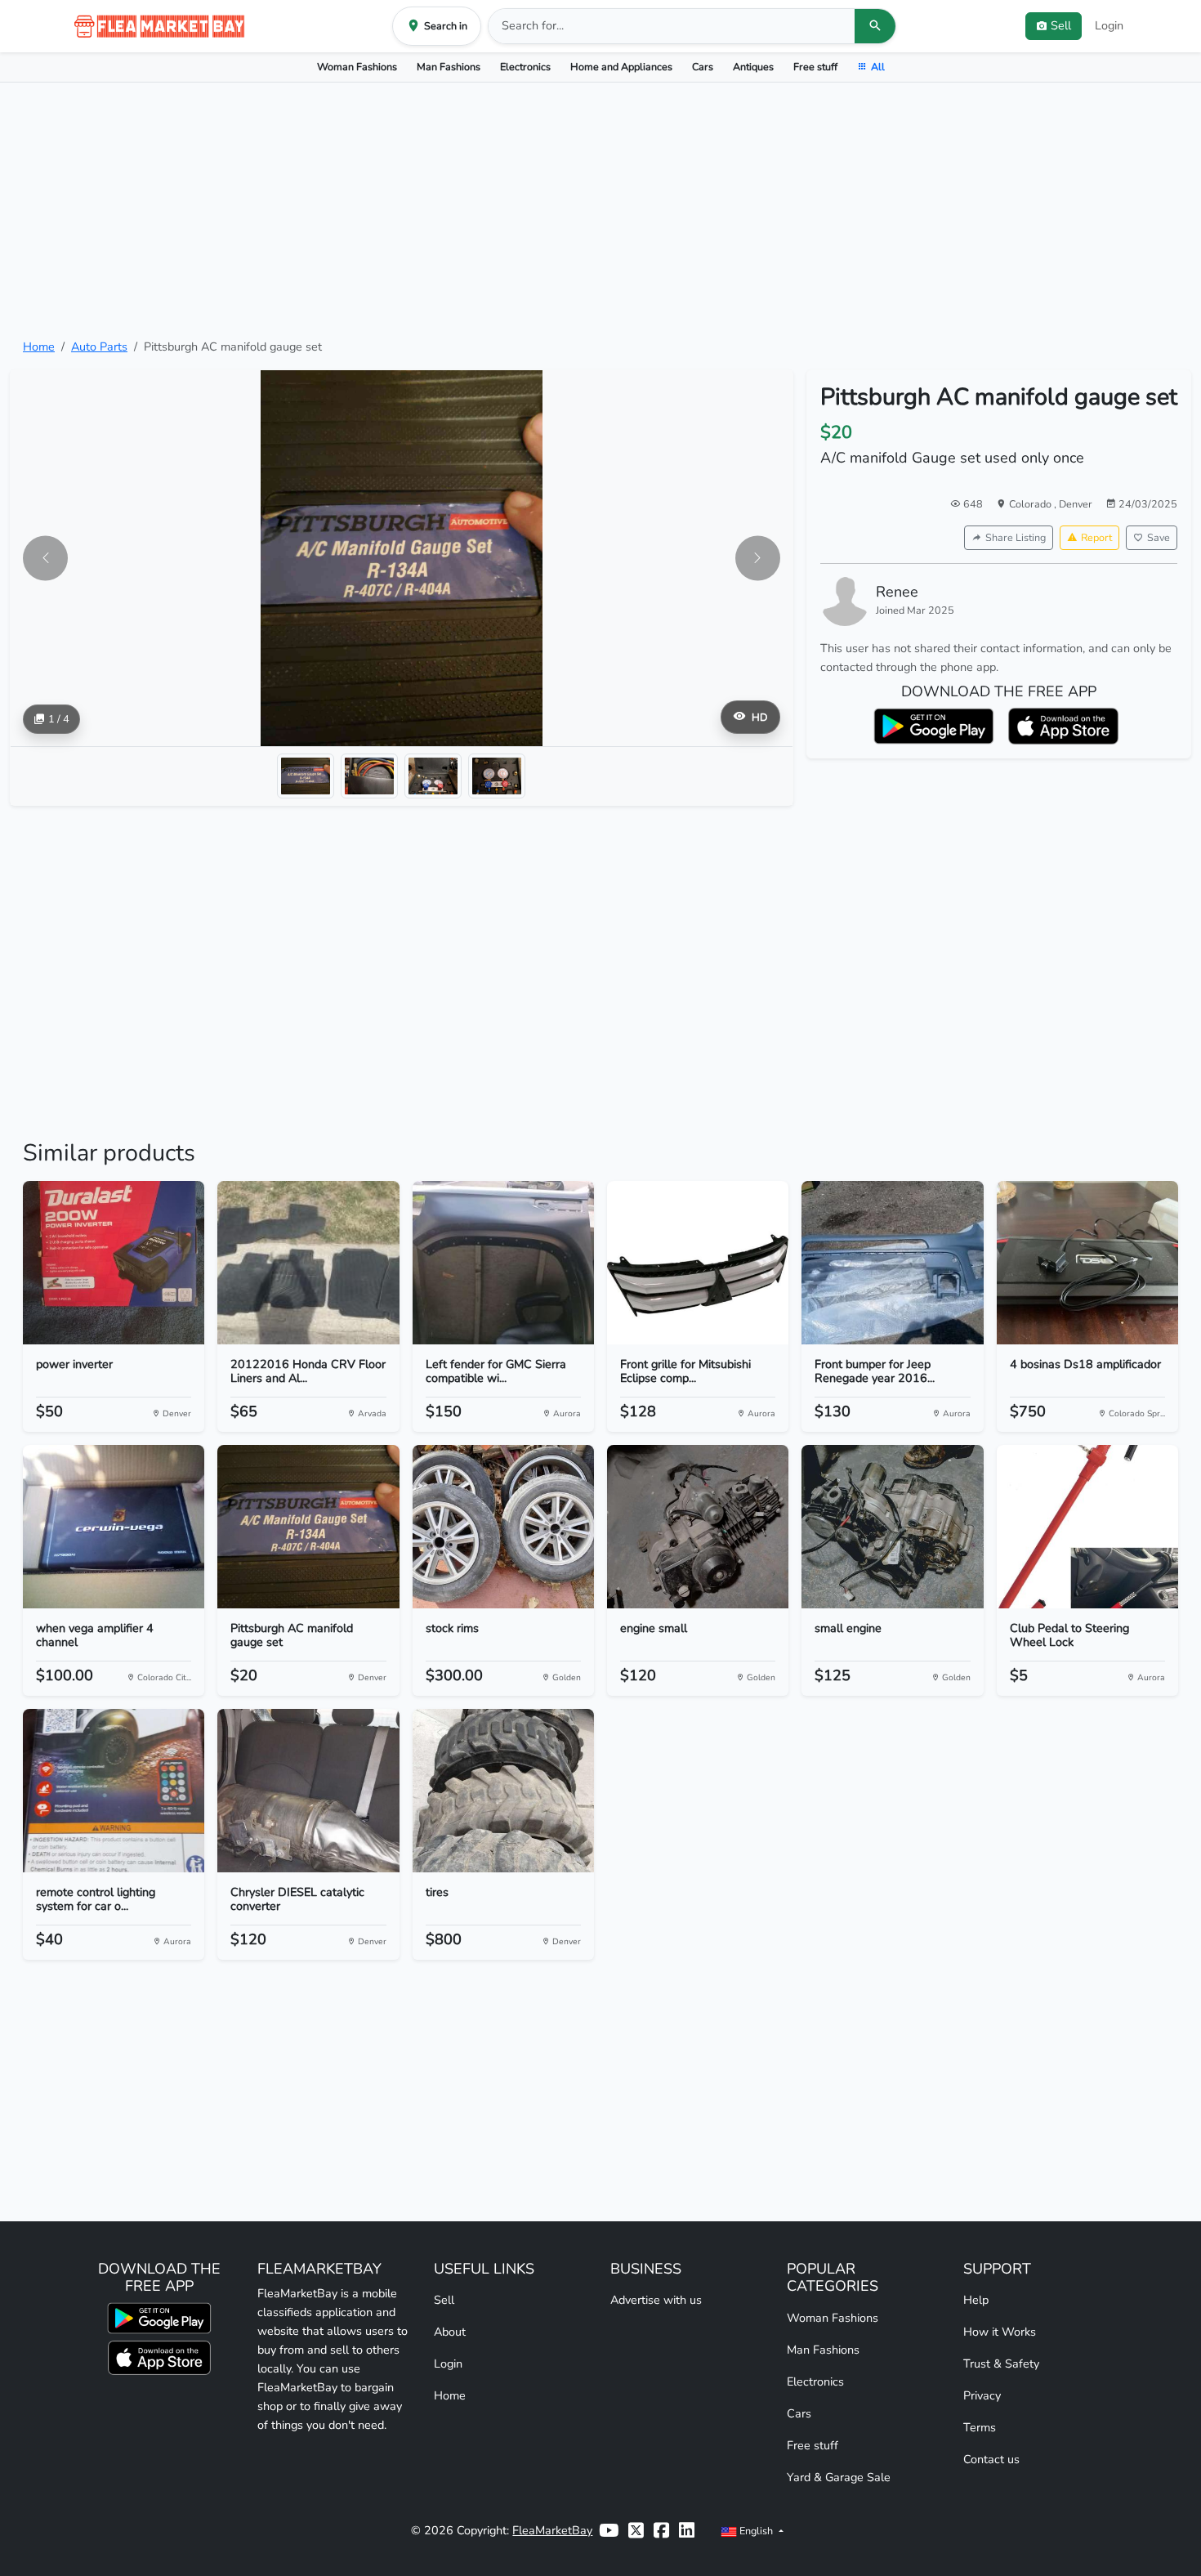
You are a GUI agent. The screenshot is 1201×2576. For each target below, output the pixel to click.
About (450, 2332)
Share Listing (1016, 537)
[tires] (503, 1791)
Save (1159, 537)
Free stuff (815, 67)
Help (976, 2300)
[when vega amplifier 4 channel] (114, 1527)
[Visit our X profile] (636, 2531)
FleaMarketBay (552, 2530)
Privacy (982, 2395)
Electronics (525, 67)
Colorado (1031, 504)
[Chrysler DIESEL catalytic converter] (308, 1791)
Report (1096, 537)
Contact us (991, 2459)
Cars (703, 67)
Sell (444, 2300)
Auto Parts (99, 347)
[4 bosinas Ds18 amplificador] (1087, 1263)
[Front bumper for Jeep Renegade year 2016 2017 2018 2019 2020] (892, 1263)
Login (1109, 25)
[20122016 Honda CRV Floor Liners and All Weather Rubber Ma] (308, 1263)
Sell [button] (1061, 25)
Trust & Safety (1001, 2364)
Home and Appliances (621, 67)
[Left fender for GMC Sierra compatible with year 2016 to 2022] (503, 1263)
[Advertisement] (600, 210)
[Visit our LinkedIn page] (687, 2531)
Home (39, 347)
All (878, 67)
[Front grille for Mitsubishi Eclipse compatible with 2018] (698, 1263)
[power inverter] (114, 1263)
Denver (1076, 504)
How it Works (1000, 2332)
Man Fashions (449, 67)
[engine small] (698, 1527)
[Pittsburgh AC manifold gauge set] (308, 1527)
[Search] (875, 26)
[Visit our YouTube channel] (609, 2531)
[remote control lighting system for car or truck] (114, 1791)
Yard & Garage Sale (839, 2477)
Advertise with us (656, 2300)
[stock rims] (503, 1527)
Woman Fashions (357, 67)
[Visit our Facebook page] (661, 2531)
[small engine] (892, 1527)
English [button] (756, 2531)
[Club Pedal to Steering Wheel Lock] (1087, 1527)
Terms (980, 2427)
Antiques (753, 67)
